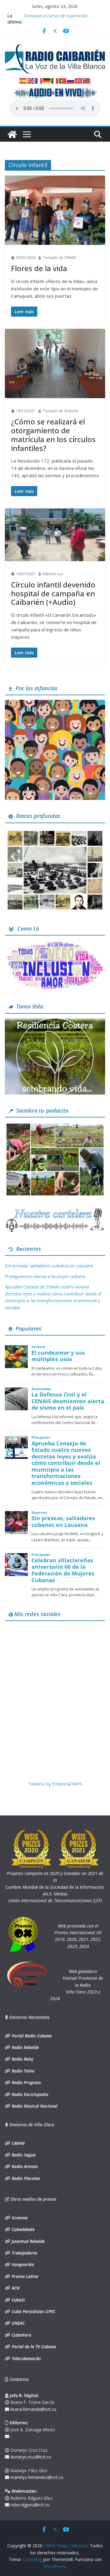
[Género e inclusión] (55, 944)
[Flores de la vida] (55, 210)
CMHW (17, 2143)
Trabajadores (24, 2253)
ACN (15, 2288)
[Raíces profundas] (55, 831)
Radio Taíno (22, 2071)
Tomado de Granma (61, 411)
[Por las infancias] (55, 703)
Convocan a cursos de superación (56, 16)
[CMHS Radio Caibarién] (12, 134)
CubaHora (21, 2335)
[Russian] (71, 80)
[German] (47, 80)
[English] (31, 80)
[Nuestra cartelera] (55, 1210)
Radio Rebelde (25, 2047)
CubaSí (18, 2300)
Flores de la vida (39, 268)
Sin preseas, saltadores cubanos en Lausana (49, 1266)
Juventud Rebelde (28, 2241)
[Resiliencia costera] (55, 1022)
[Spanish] (23, 80)
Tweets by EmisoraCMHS (55, 1784)
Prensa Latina (24, 2276)
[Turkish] (79, 80)
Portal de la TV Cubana (33, 2347)
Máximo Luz (53, 574)
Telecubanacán (26, 2358)
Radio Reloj (22, 2059)
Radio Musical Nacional (34, 2106)
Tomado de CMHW (59, 258)
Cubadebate (22, 2229)
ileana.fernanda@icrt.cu (33, 2409)
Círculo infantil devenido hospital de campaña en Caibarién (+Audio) (53, 593)
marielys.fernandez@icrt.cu (36, 2477)
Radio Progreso (26, 2082)
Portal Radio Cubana (31, 2036)
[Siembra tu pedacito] (55, 1126)
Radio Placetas (25, 2178)
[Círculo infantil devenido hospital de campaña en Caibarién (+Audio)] (55, 535)
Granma (19, 2218)
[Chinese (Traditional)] (87, 80)
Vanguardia (22, 2264)
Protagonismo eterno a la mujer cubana (45, 1276)
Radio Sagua (23, 2155)
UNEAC (18, 2323)
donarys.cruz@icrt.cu (30, 2457)
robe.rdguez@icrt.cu (29, 2505)
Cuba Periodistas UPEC (33, 2311)
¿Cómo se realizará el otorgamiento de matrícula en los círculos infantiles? (53, 435)
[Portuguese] (63, 80)
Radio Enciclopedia (29, 2094)
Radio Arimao (24, 2166)
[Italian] (55, 80)
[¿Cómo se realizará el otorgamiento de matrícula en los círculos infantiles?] (55, 363)
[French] (39, 80)
